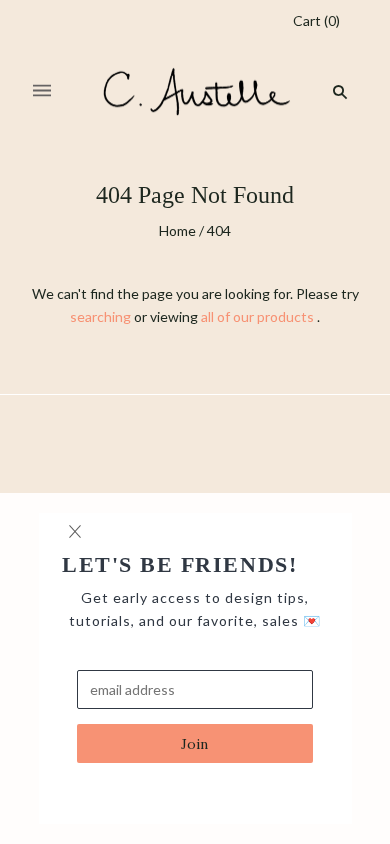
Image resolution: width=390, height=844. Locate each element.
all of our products (257, 316)
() (316, 20)
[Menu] (42, 91)
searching (100, 316)
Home (177, 230)
